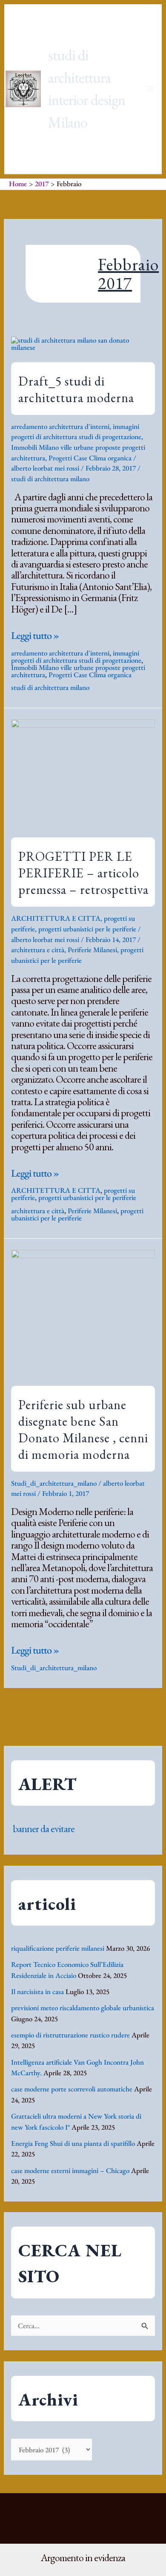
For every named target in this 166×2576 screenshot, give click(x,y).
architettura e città (38, 950)
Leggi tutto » (35, 635)
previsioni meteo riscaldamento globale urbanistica (83, 2008)
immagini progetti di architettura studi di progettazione (76, 657)
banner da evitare (44, 1828)
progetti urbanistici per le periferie (87, 929)
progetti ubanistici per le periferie (77, 1214)
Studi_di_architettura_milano (54, 1483)
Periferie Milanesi (92, 950)
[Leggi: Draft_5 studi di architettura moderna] (83, 343)
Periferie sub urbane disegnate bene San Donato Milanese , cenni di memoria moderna (83, 1430)
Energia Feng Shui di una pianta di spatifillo (73, 2143)
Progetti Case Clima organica (90, 458)
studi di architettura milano (50, 479)
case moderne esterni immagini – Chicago (70, 2170)
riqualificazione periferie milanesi (58, 1948)
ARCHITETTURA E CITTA (56, 918)
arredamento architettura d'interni (60, 426)
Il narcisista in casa (37, 1992)
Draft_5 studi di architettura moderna (76, 389)
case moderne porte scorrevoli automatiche (72, 2089)
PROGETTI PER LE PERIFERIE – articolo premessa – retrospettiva (83, 873)
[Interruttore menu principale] (151, 89)
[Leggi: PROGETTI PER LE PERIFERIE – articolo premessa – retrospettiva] (83, 772)
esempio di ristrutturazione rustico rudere (70, 2035)
